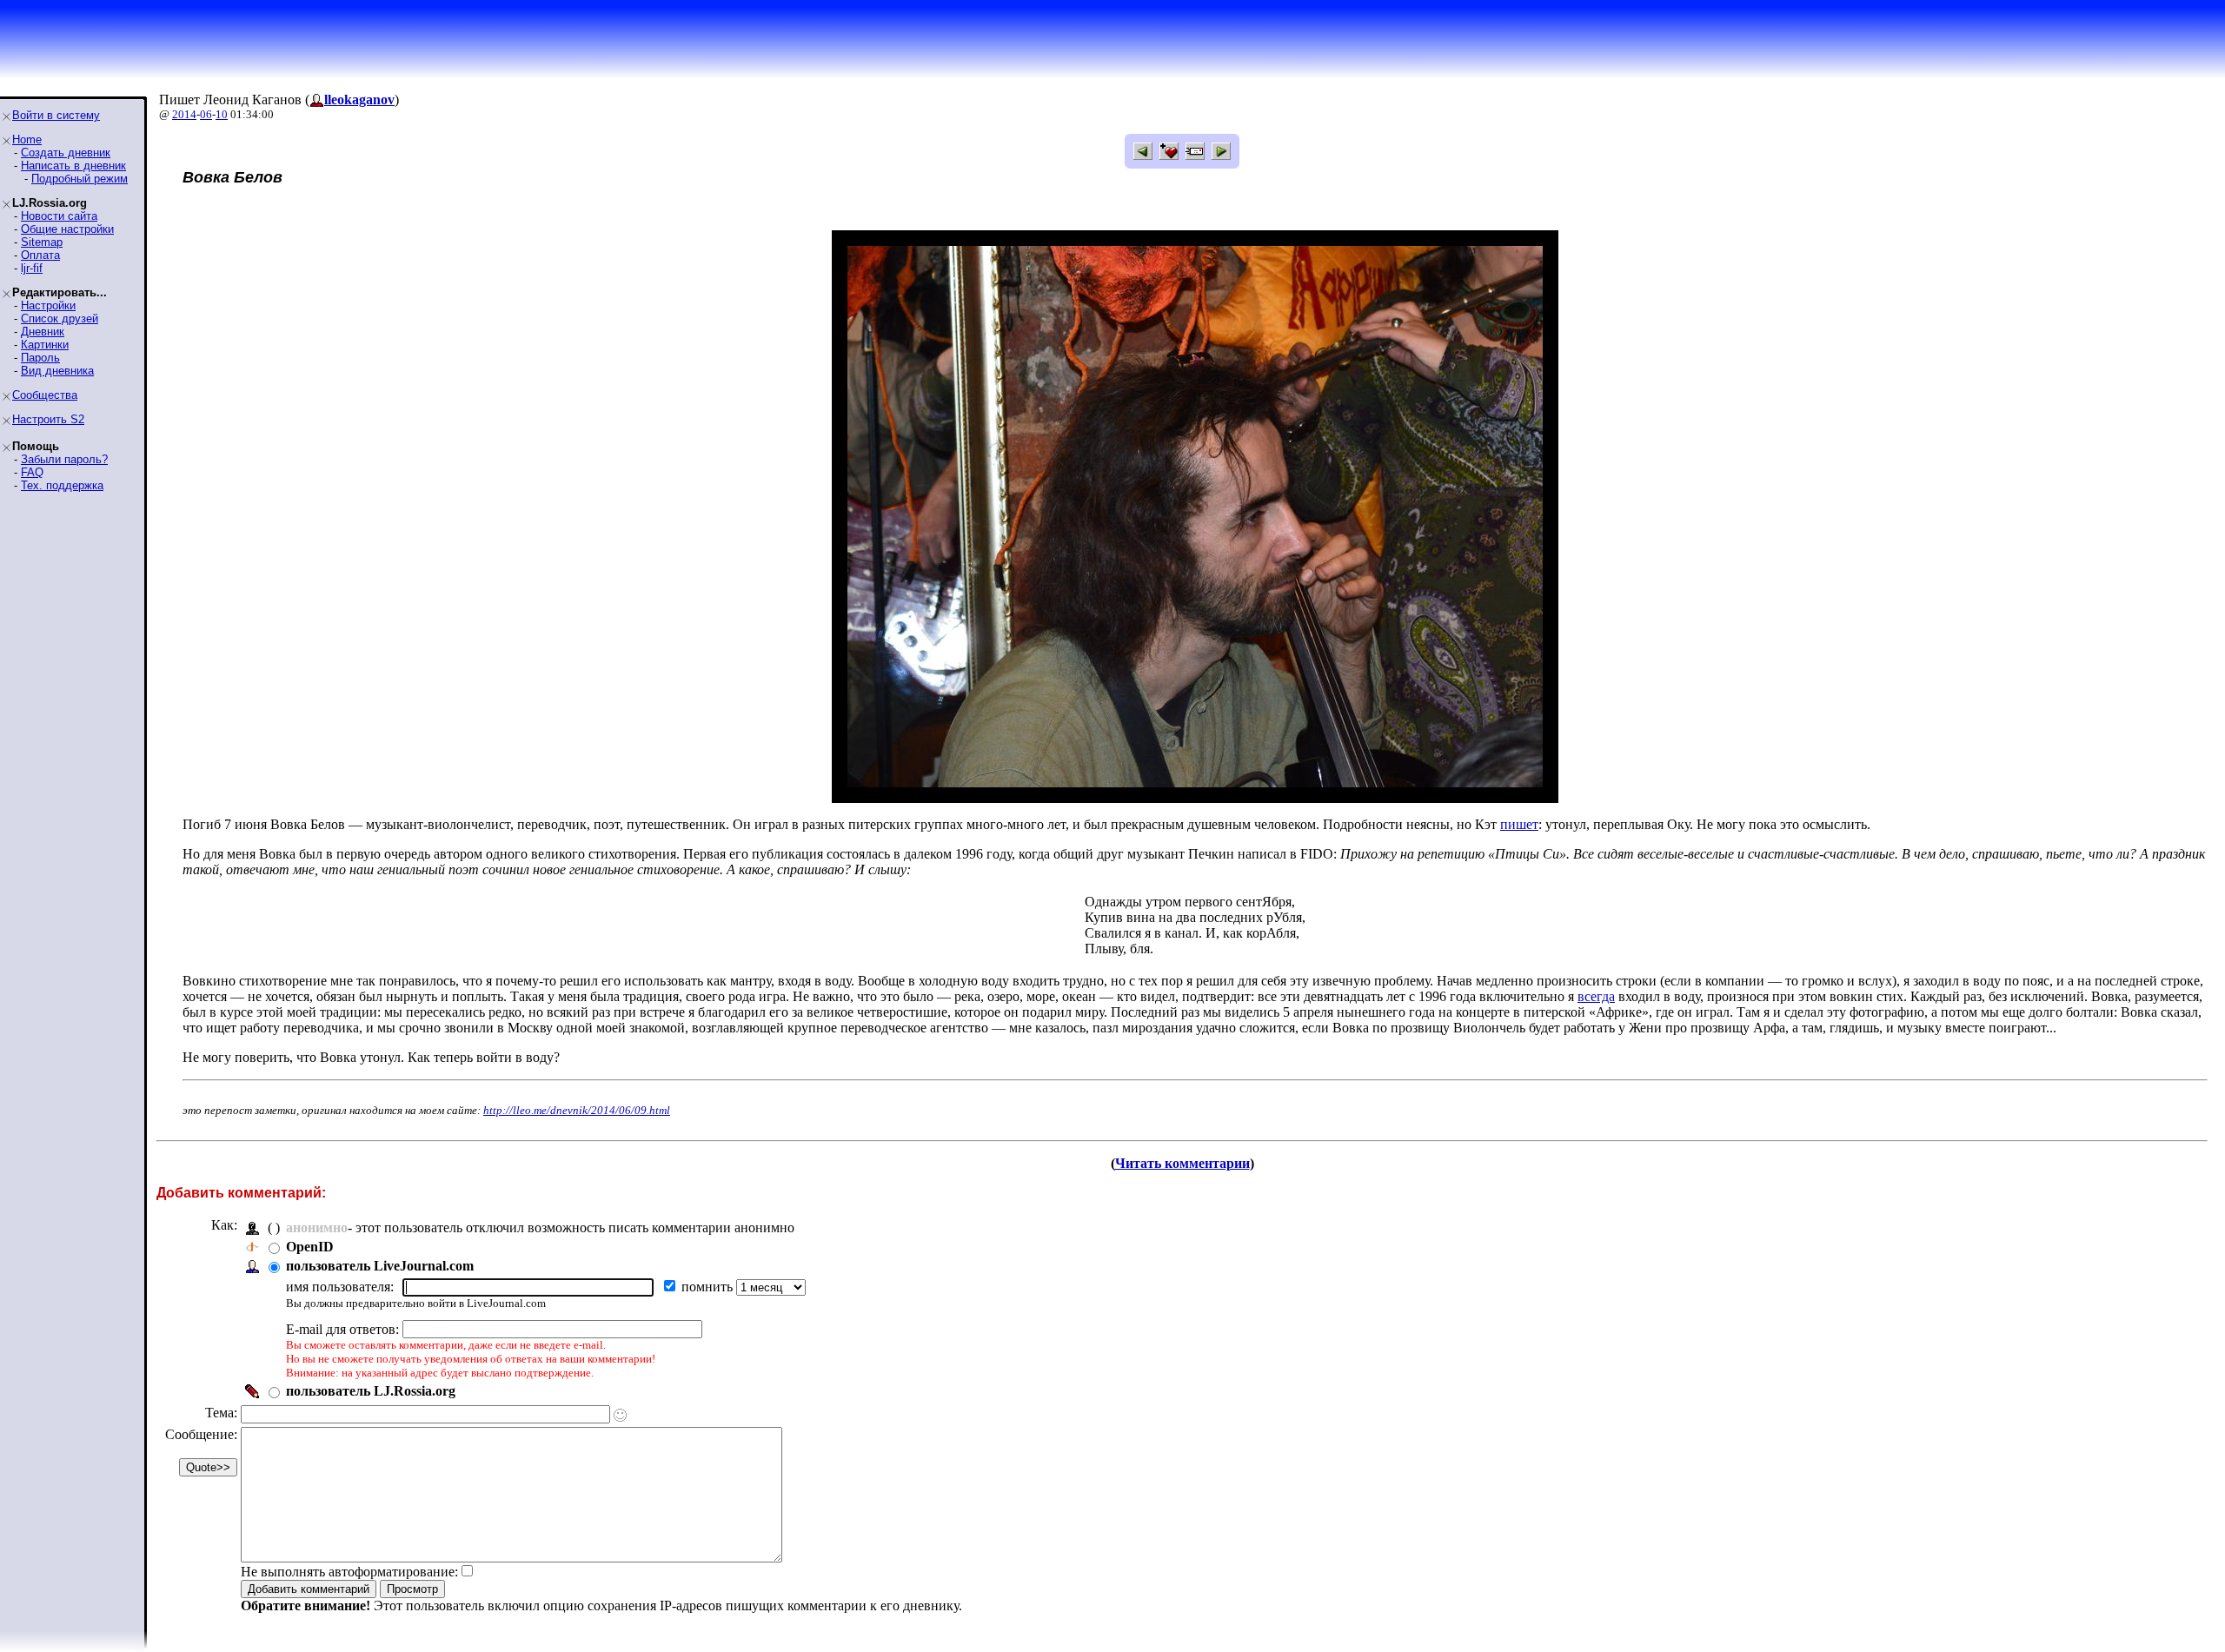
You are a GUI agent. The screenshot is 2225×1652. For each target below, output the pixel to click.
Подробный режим (80, 179)
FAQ (32, 472)
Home (27, 139)
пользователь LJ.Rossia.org (371, 1391)
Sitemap (42, 242)
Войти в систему (56, 115)
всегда (1596, 996)
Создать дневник (66, 153)
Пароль (40, 358)
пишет (1519, 824)
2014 (184, 114)
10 (222, 114)
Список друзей (60, 318)
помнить (709, 1287)
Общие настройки (67, 229)
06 (206, 114)
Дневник (43, 332)
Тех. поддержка (62, 485)
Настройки (48, 305)
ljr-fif (32, 268)
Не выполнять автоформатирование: (349, 1572)
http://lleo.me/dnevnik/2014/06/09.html (577, 1110)
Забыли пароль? (64, 459)
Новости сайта (59, 216)
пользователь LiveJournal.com (380, 1266)
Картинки (45, 345)
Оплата (40, 255)
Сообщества (45, 395)
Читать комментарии (1182, 1163)
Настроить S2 (48, 419)
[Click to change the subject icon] (620, 1415)
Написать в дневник (73, 166)
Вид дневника (57, 371)
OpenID (310, 1247)
